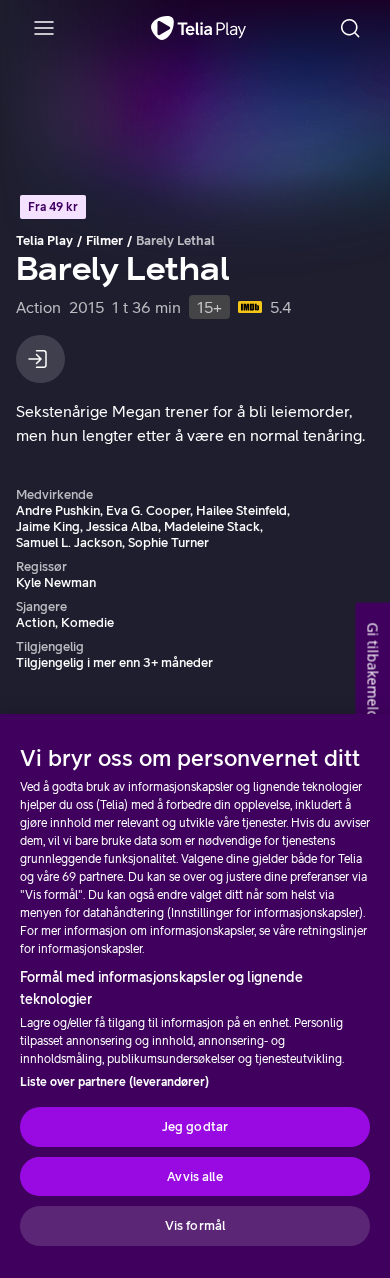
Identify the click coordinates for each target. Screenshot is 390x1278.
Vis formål (195, 1225)
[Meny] (44, 28)
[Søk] (350, 28)
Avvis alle (194, 1176)
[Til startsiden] (198, 28)
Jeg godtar (195, 1126)
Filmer (104, 240)
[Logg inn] (40, 359)
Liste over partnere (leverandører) (114, 1082)
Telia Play (44, 240)
